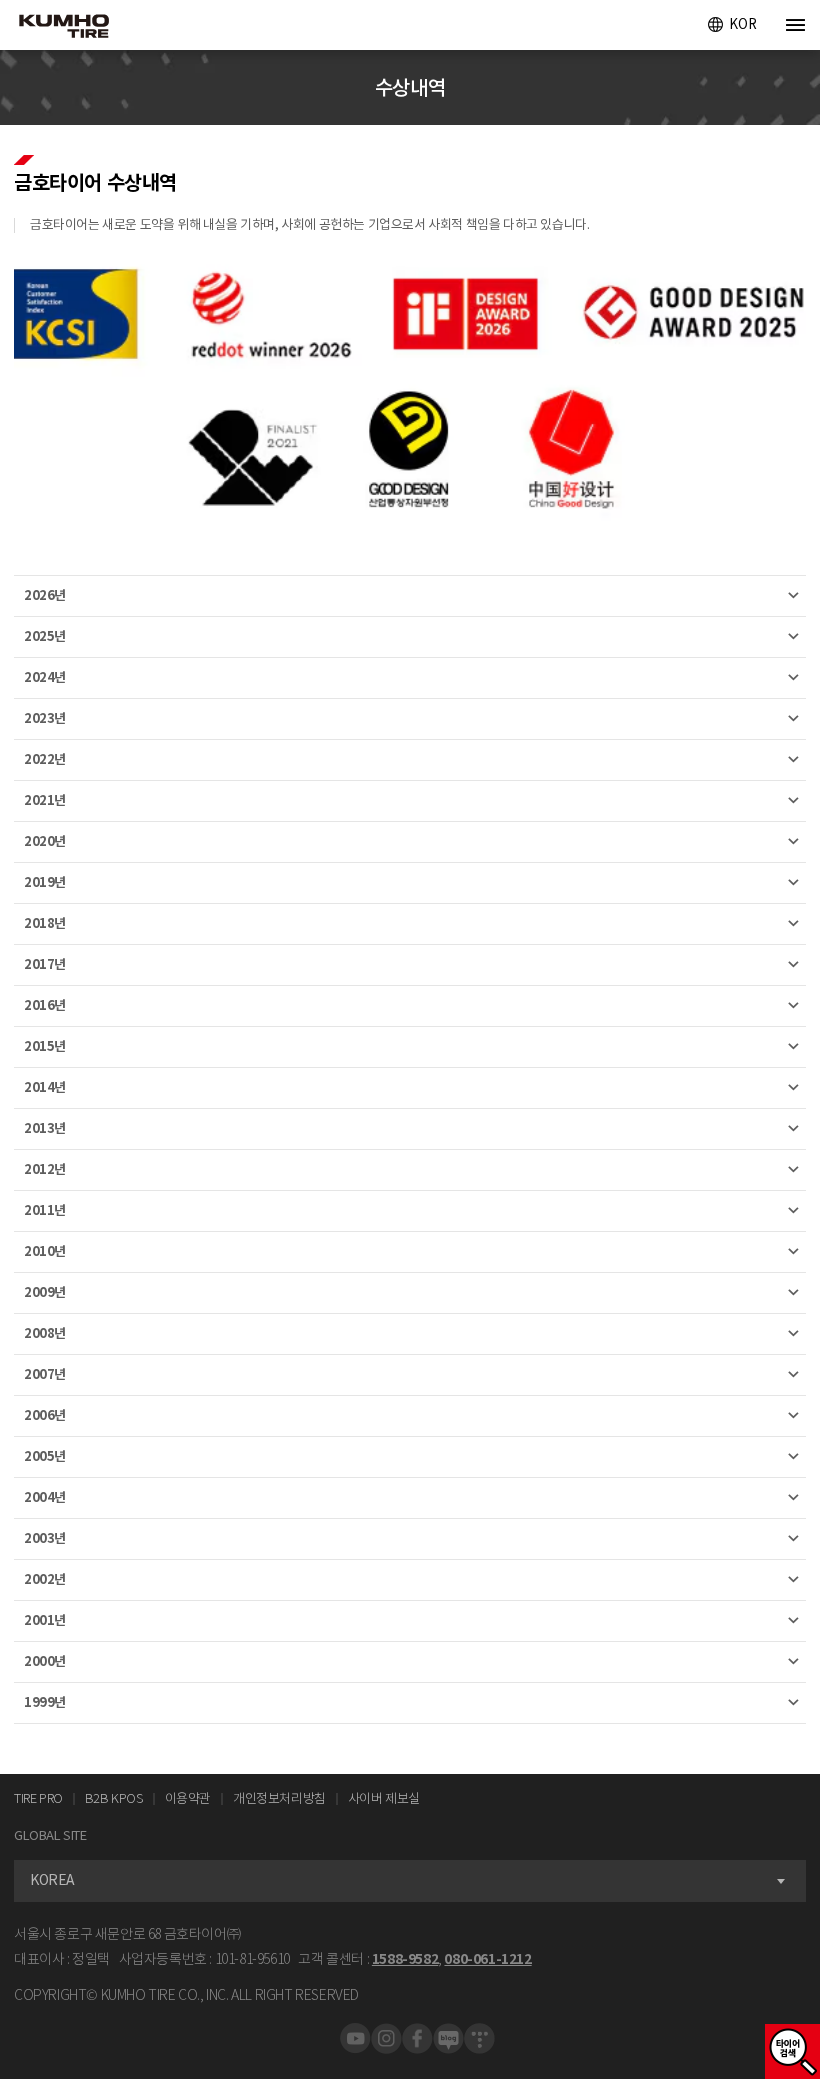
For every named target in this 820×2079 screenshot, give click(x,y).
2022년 (45, 759)
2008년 (45, 1333)
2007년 (45, 1374)
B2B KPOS (114, 1798)
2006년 (45, 1415)
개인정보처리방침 (279, 1798)
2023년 (45, 718)
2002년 (45, 1579)
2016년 (45, 1005)
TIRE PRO (38, 1798)
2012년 (45, 1169)
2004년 (45, 1497)
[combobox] (410, 1881)
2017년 (45, 964)
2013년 (45, 1128)
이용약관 (188, 1798)
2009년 (45, 1292)
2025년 (45, 636)
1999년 (45, 1702)
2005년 (45, 1456)
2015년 (45, 1046)
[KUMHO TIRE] (57, 28)
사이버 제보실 (384, 1798)
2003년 (45, 1538)
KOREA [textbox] (52, 1880)
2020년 (45, 841)
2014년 (45, 1087)
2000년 (45, 1661)
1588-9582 (405, 1959)
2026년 (45, 595)
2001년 (45, 1620)
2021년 (45, 800)
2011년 (45, 1210)
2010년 (45, 1251)
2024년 (45, 677)
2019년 (45, 882)
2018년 (45, 923)
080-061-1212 (487, 1959)
